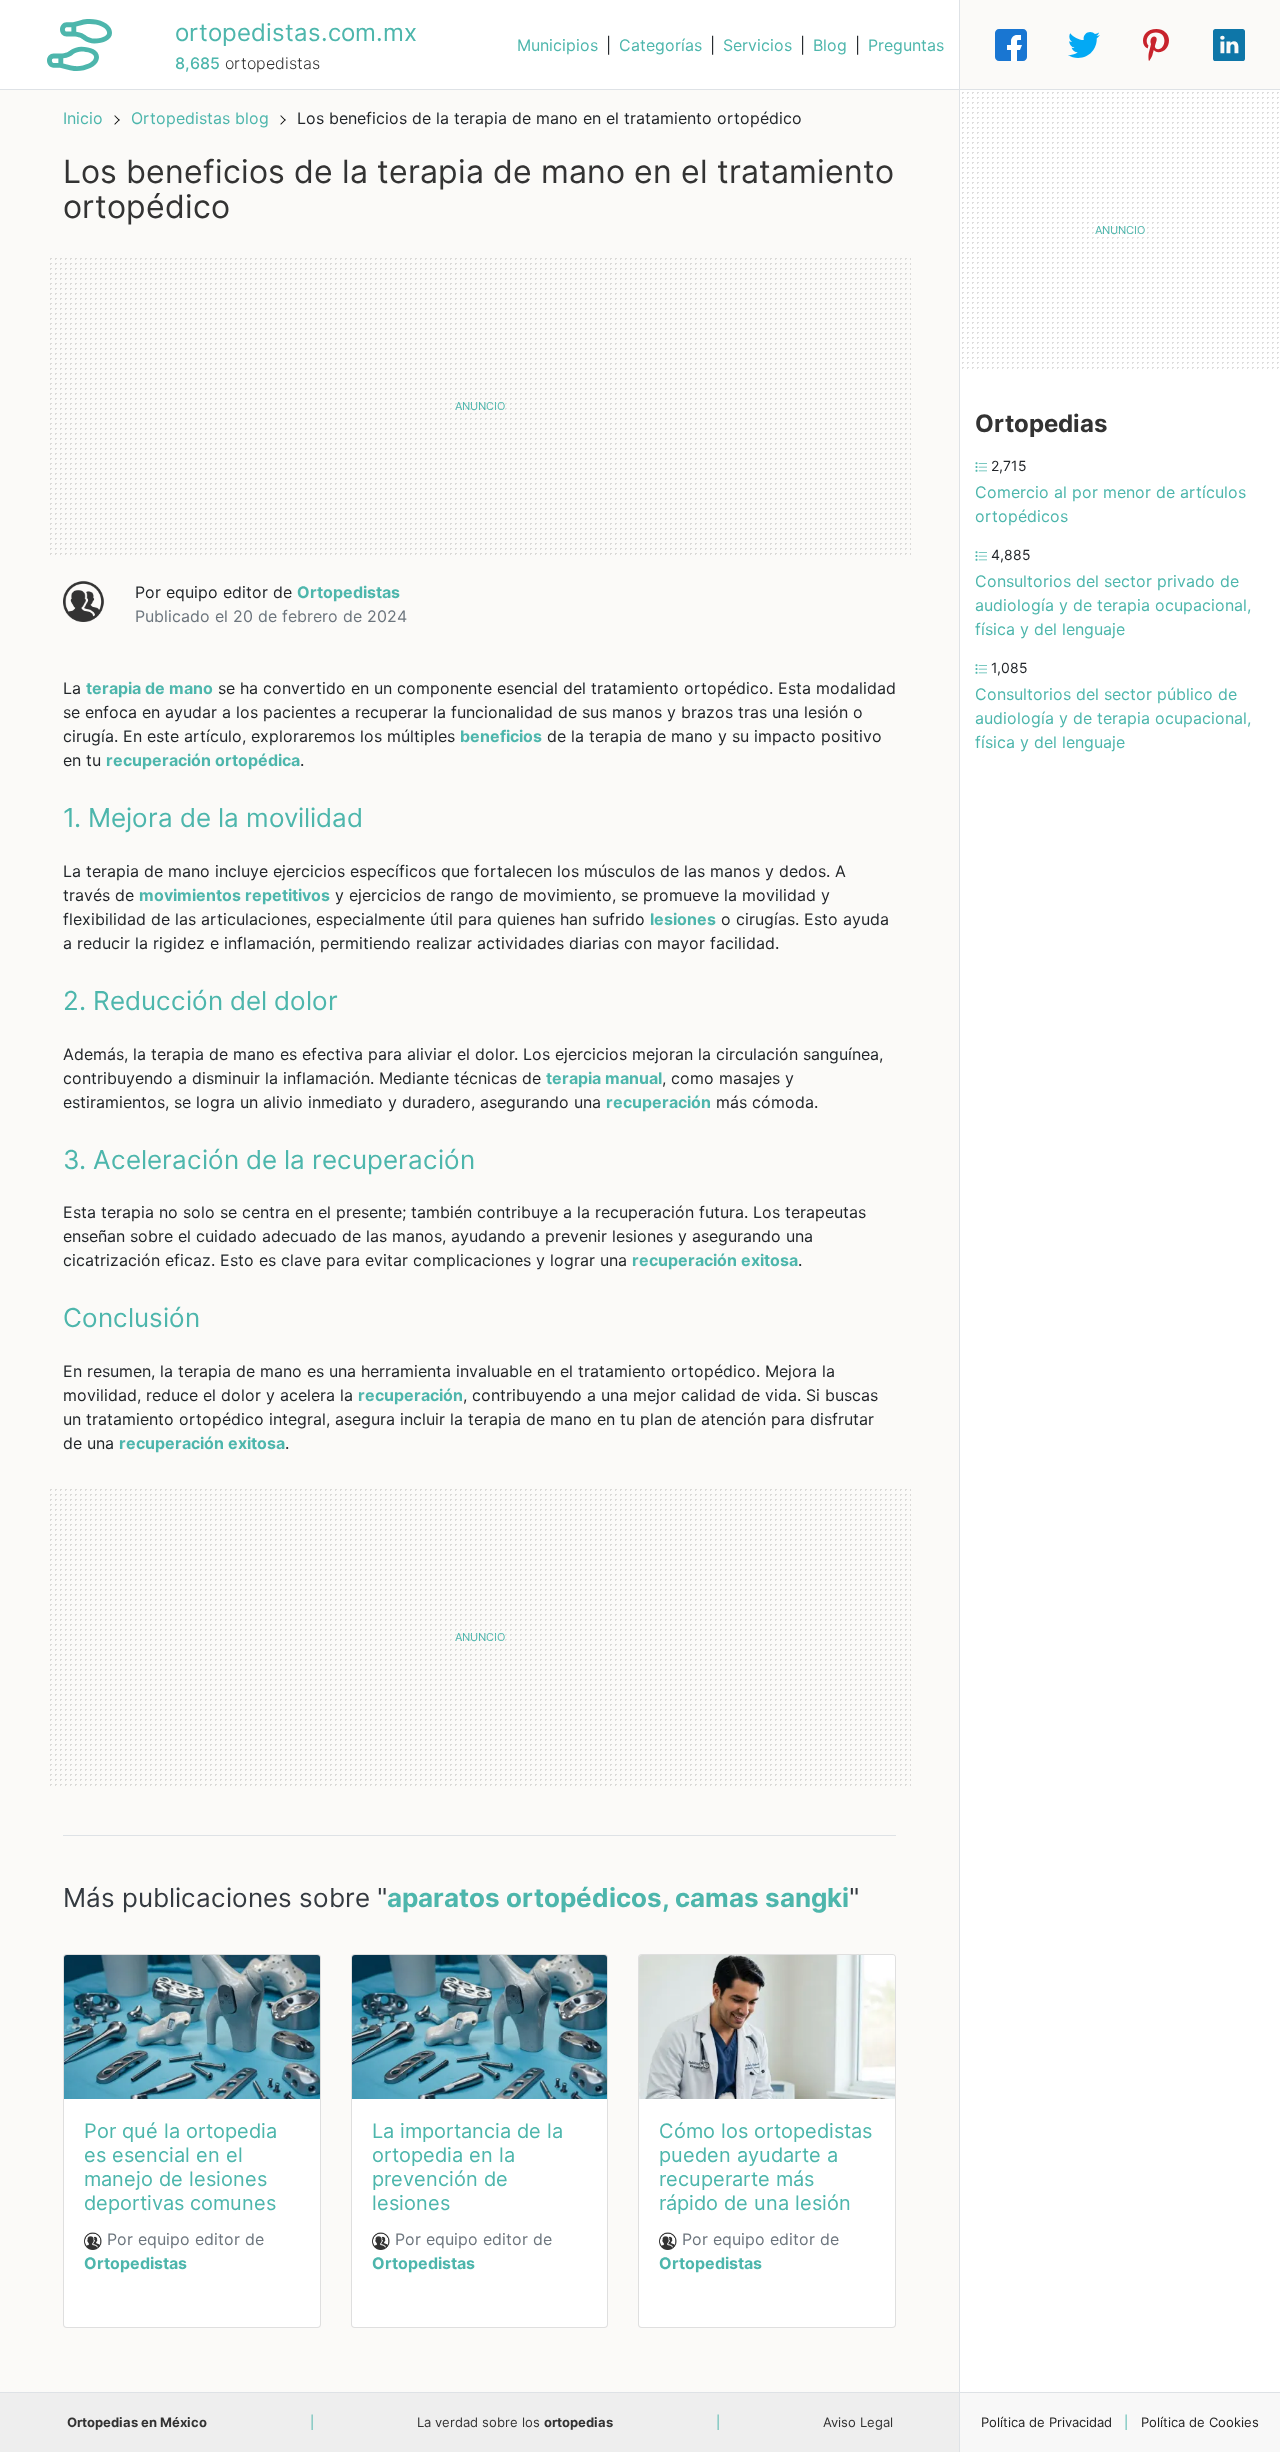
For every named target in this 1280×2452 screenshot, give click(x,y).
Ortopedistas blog (202, 118)
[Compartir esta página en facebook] (1011, 45)
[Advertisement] (479, 406)
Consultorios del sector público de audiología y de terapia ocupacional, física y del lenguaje (1113, 718)
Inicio (83, 118)
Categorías (660, 45)
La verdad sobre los (515, 2422)
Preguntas (906, 45)
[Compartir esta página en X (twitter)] (1084, 45)
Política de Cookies (1200, 2422)
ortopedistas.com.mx (296, 32)
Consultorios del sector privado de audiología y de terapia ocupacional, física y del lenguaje (1113, 605)
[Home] (79, 43)
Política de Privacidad (1046, 2422)
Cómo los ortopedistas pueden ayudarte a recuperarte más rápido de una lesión (765, 2167)
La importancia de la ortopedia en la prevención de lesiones (467, 2167)
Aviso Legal (858, 2422)
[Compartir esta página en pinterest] (1156, 45)
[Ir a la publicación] (192, 2027)
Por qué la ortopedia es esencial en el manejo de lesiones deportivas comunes (180, 2167)
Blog (830, 45)
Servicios (757, 45)
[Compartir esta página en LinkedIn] (1229, 45)
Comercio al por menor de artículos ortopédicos (1110, 504)
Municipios (557, 45)
